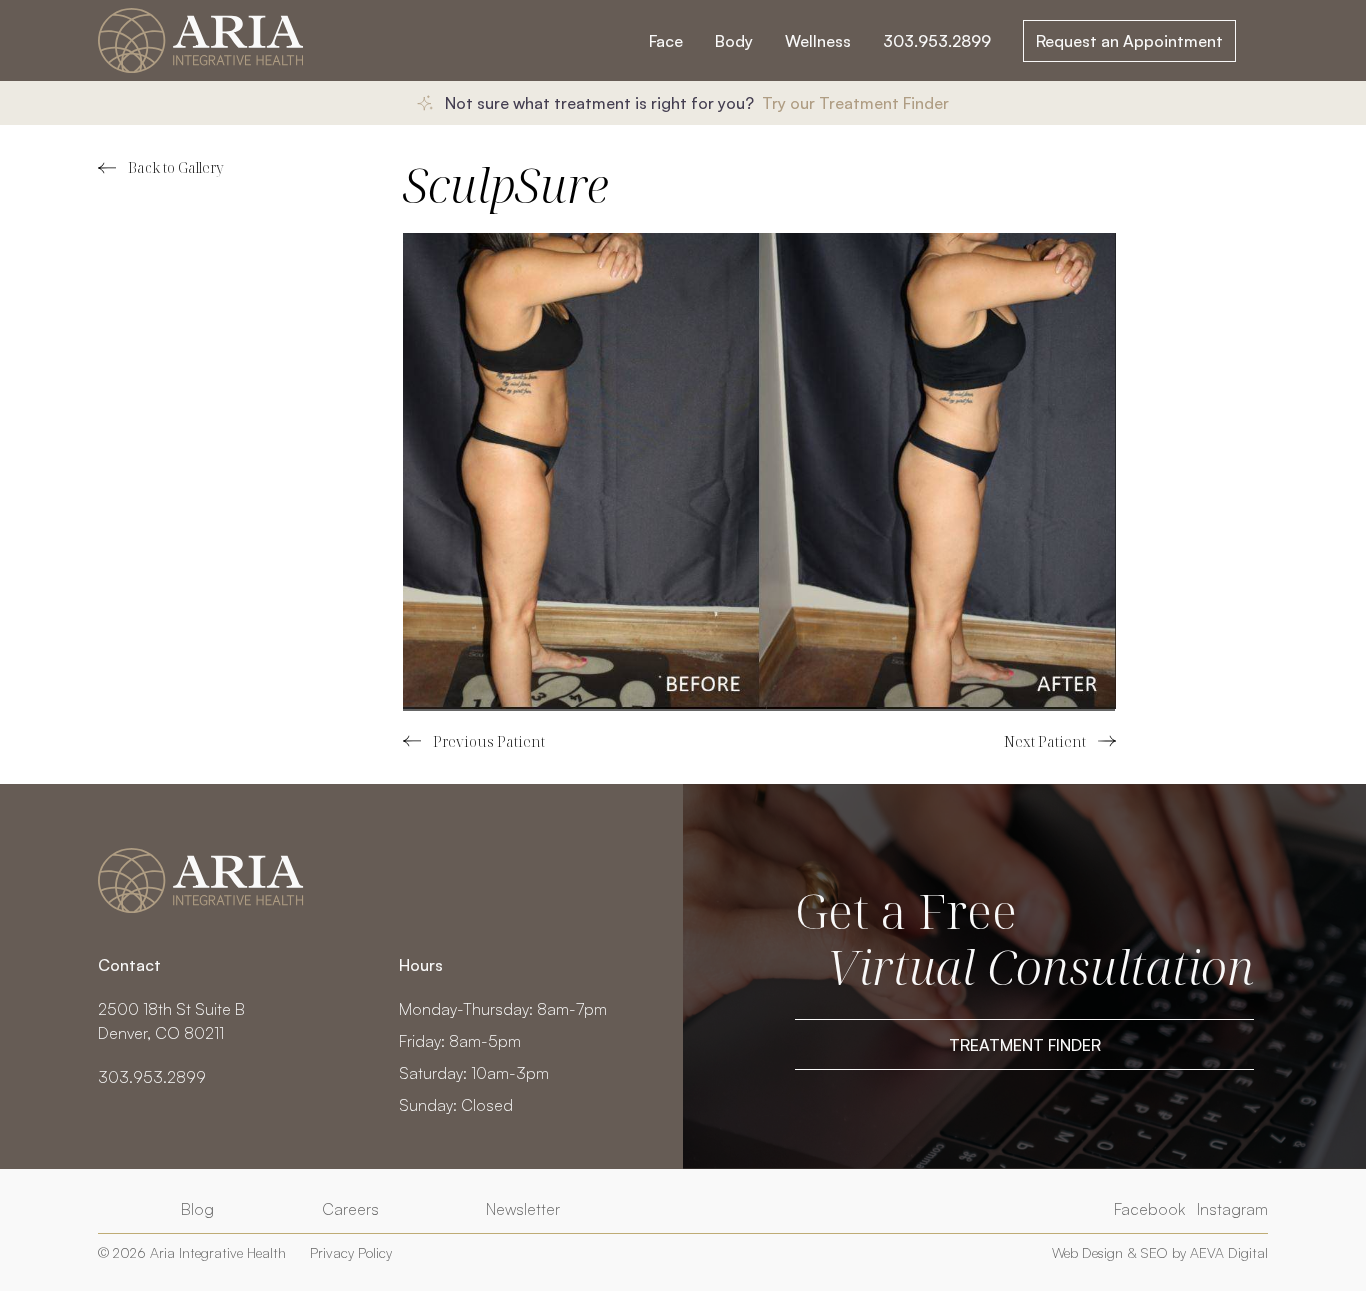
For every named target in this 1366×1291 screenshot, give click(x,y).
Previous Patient (474, 742)
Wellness (818, 41)
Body (734, 41)
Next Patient (1060, 742)
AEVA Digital (1229, 1252)
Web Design (1087, 1252)
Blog (197, 1209)
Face (666, 41)
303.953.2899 (937, 41)
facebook (1149, 1209)
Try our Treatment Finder (855, 103)
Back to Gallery (176, 167)
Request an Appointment (1129, 41)
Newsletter (523, 1209)
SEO (1154, 1252)
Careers (350, 1209)
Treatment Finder (1025, 1045)
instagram (1232, 1209)
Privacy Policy (351, 1252)
